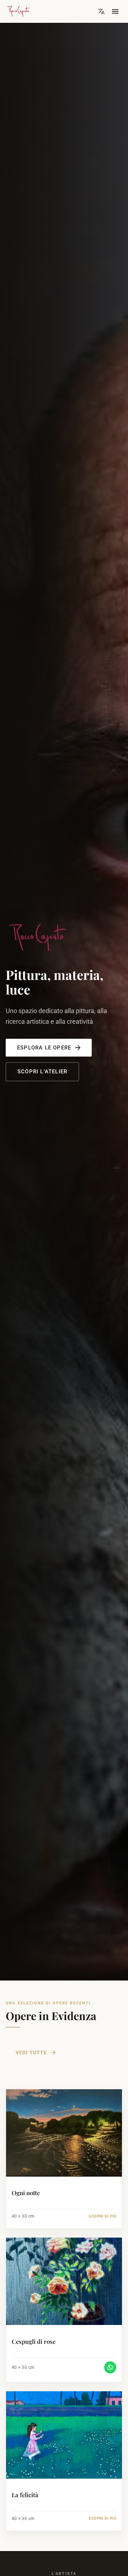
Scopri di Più (102, 2216)
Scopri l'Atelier (42, 1072)
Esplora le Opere (44, 1048)
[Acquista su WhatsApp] (110, 2367)
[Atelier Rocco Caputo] (51, 11)
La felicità (25, 2495)
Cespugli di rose (34, 2342)
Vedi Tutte (31, 2053)
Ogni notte (26, 2193)
